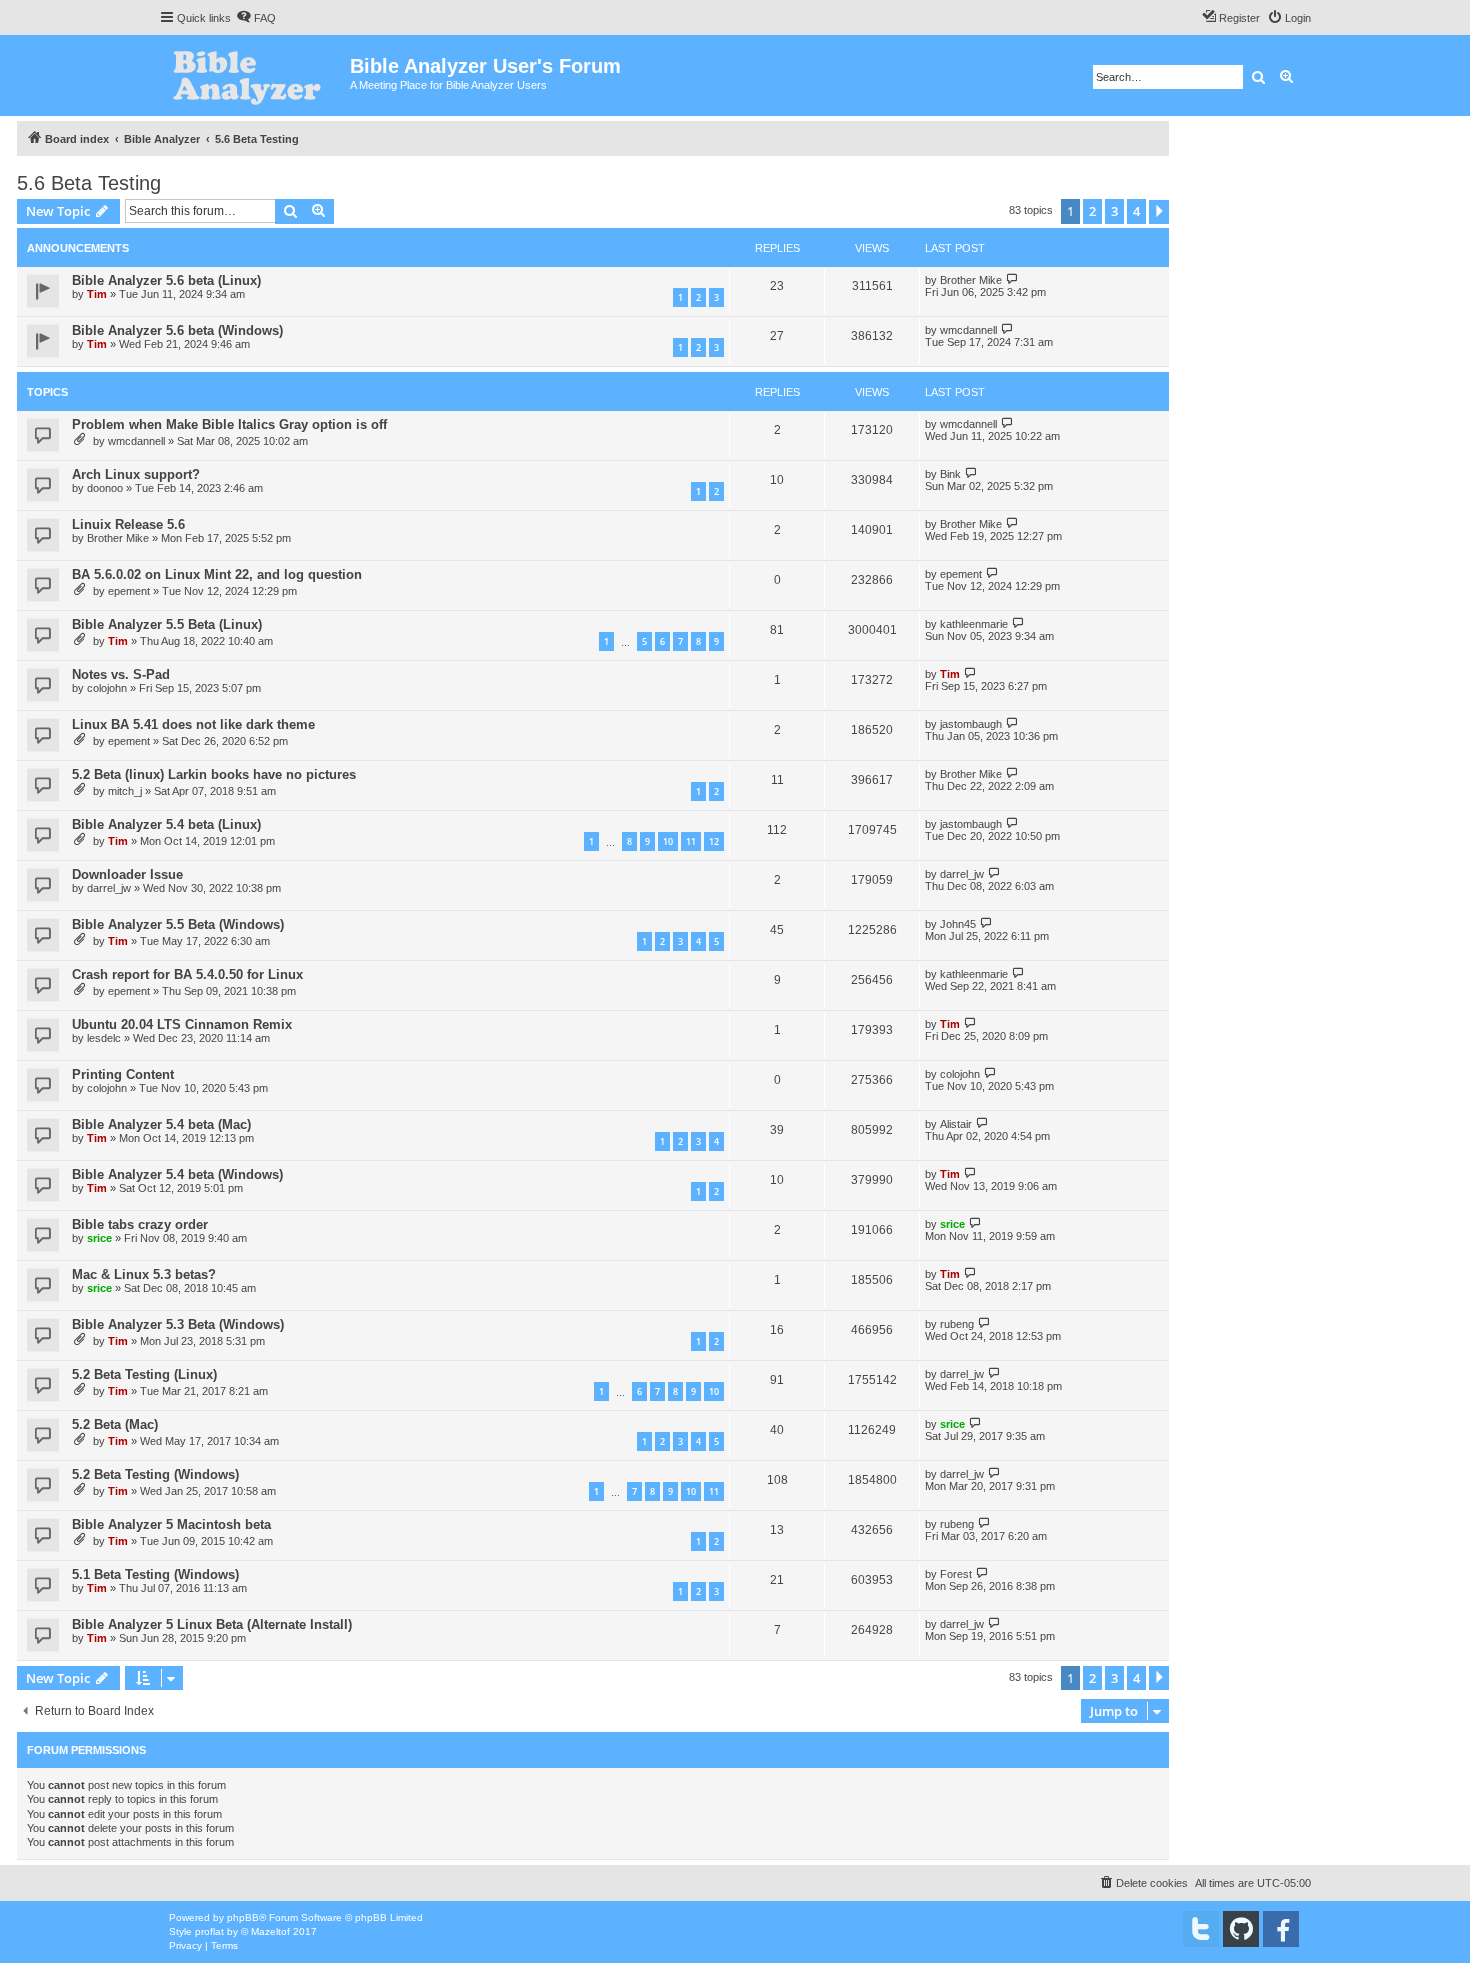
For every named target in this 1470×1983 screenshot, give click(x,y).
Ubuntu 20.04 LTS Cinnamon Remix (182, 1024)
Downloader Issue (127, 874)
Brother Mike (971, 280)
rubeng (957, 1324)
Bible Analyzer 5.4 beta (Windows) (177, 1174)
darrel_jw (109, 888)
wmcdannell (968, 330)
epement (129, 591)
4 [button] (1136, 211)
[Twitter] (1201, 1929)
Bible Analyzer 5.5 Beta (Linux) (167, 624)
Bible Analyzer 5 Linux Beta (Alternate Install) (212, 1624)
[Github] (1241, 1929)
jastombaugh (971, 724)
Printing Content (123, 1074)
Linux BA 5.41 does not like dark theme (193, 724)
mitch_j (125, 791)
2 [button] (1092, 211)
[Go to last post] (1012, 279)
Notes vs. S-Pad (121, 674)
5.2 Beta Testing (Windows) (155, 1474)
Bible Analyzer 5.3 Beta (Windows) (178, 1324)
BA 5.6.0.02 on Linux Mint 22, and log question (217, 574)
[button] (1159, 212)
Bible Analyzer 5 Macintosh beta (171, 1524)
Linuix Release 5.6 (128, 524)
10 (668, 841)
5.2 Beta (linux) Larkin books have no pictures (214, 774)
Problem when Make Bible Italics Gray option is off (229, 424)
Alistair (956, 1124)
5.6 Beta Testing (89, 183)
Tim (97, 294)
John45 (958, 924)
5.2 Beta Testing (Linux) (144, 1374)
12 (714, 841)
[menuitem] (256, 18)
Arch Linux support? (136, 474)
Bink (950, 474)
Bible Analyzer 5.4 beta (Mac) (161, 1124)
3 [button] (1114, 211)
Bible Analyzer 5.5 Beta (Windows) (178, 924)
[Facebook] (1281, 1929)
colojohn (107, 688)
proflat (209, 1931)
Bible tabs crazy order (140, 1224)
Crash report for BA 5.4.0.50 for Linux (187, 974)
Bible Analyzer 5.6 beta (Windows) (177, 330)
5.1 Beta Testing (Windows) (155, 1574)
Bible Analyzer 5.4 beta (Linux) (166, 824)
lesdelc (104, 1038)
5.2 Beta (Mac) (115, 1424)
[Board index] (254, 75)
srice (99, 1238)
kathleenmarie (974, 624)
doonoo (105, 488)
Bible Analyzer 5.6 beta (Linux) (166, 280)
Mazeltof (270, 1931)
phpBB (243, 1917)
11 (691, 841)
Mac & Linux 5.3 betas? (144, 1274)
